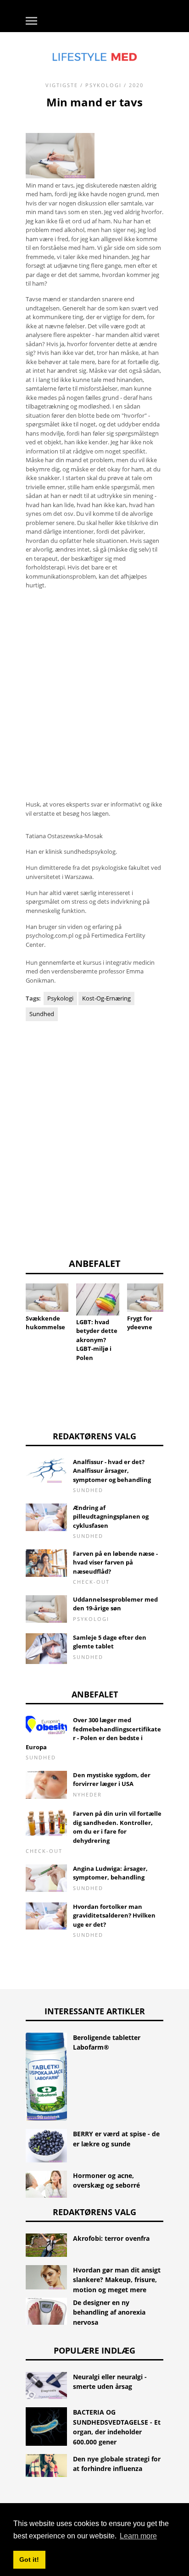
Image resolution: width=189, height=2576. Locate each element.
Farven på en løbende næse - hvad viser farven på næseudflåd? (115, 1562)
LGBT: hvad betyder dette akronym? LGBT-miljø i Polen (97, 1340)
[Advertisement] (94, 691)
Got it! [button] (29, 2559)
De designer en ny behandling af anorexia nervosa (109, 2312)
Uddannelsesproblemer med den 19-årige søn (115, 1604)
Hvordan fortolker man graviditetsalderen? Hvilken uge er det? (114, 1915)
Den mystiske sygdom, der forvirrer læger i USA (112, 1780)
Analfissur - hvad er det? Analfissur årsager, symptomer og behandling (112, 1471)
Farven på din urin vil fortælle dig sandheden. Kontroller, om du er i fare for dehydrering (117, 1827)
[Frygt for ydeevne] (148, 1298)
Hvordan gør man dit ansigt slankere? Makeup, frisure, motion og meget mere (117, 2280)
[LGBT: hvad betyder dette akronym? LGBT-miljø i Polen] (97, 1299)
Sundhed (42, 1014)
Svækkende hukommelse (45, 1323)
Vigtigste (62, 85)
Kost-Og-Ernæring (106, 998)
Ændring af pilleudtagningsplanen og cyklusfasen (111, 1517)
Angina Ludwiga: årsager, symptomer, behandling (110, 1873)
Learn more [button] (138, 2536)
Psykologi (103, 85)
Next (177, 1309)
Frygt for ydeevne (140, 1323)
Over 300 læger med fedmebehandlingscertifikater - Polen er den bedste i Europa (93, 1733)
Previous (12, 1309)
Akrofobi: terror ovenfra (111, 2238)
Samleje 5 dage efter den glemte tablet (110, 1642)
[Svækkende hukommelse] (47, 1298)
